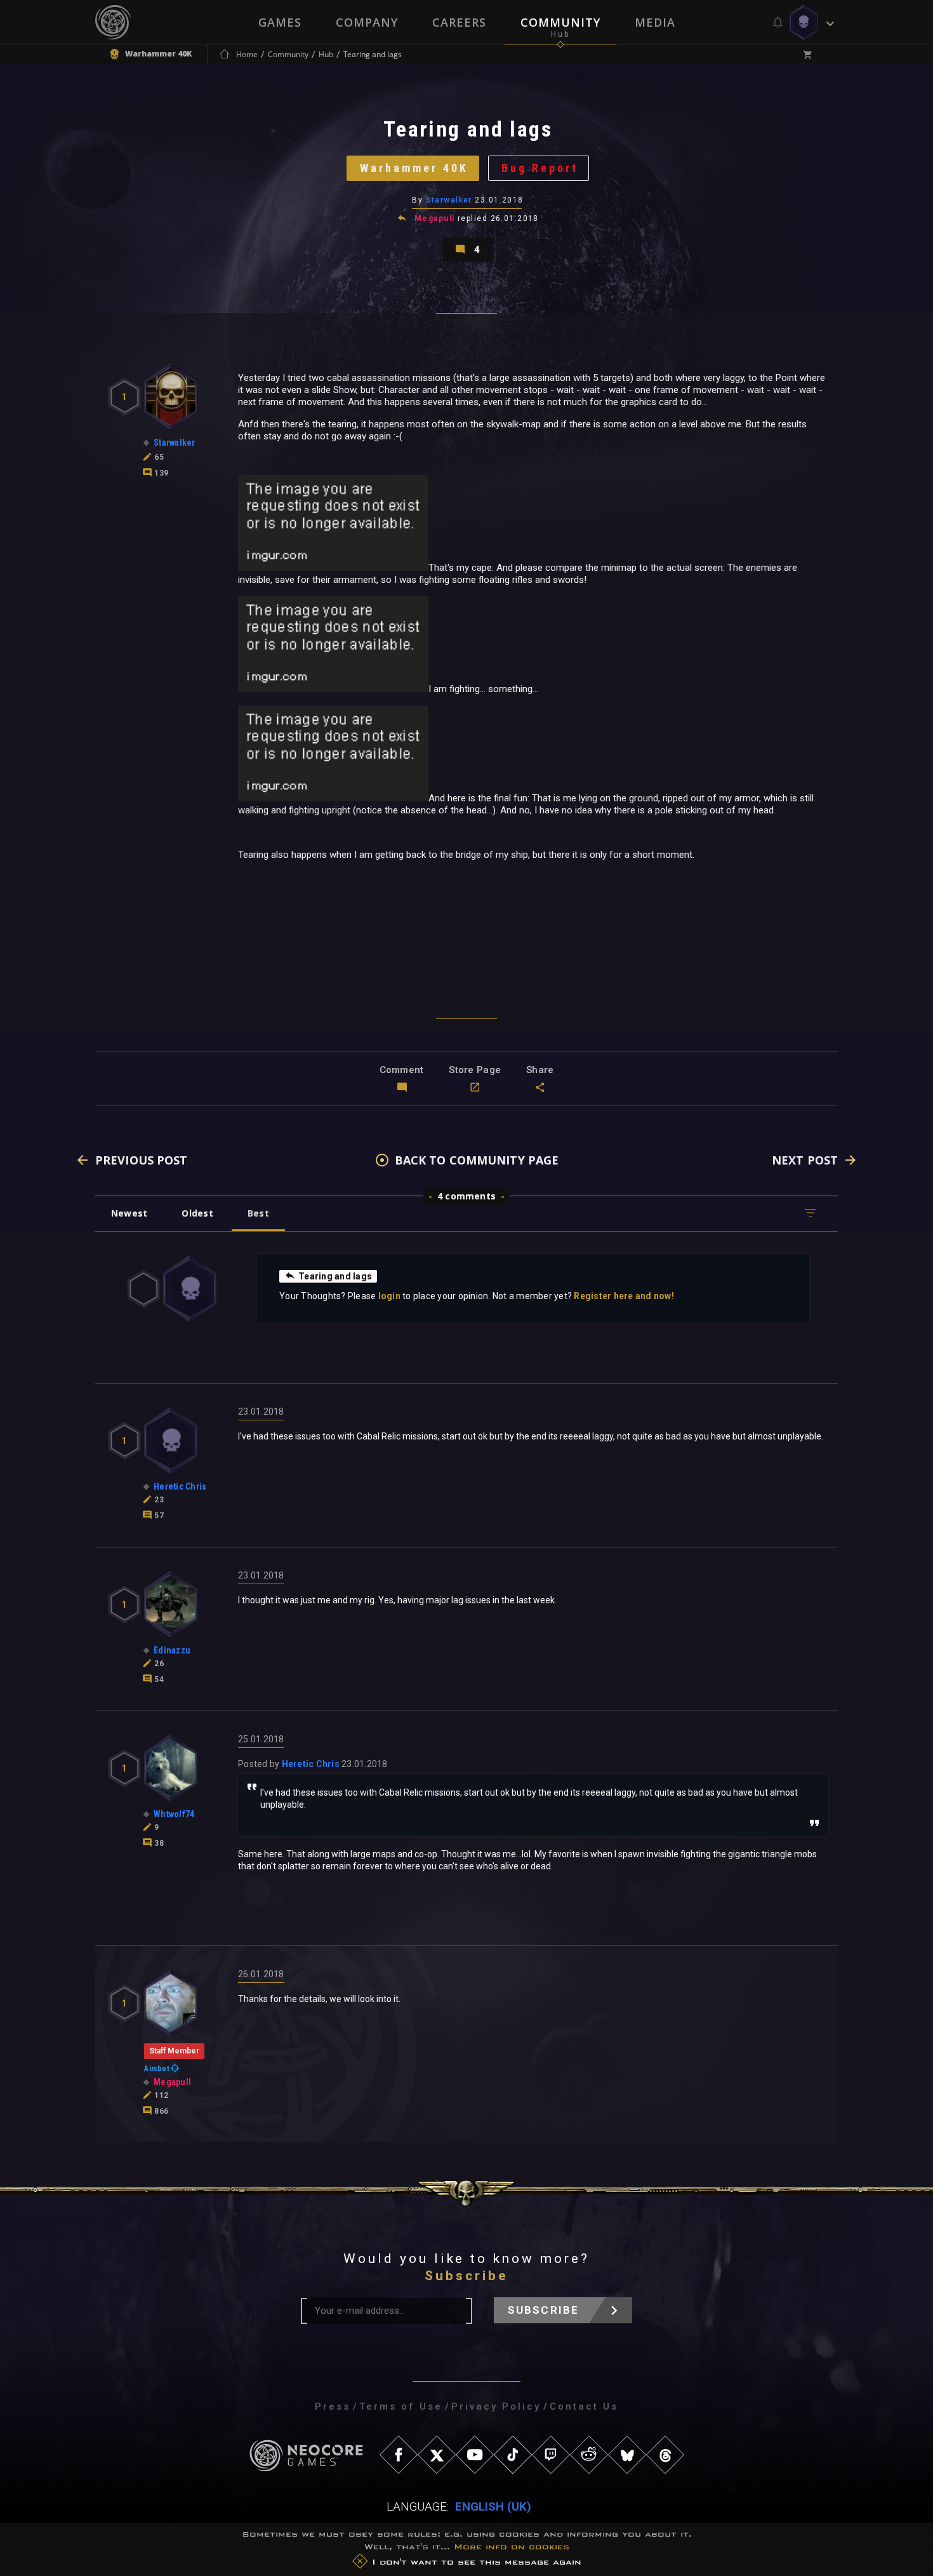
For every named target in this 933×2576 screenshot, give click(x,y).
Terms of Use (401, 2406)
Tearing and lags (335, 1276)
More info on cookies (512, 2546)
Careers (459, 22)
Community (560, 22)
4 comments (466, 1196)
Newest (129, 1213)
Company (367, 22)
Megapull (435, 218)
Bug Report (540, 168)
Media (655, 22)
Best (258, 1213)
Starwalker (449, 200)
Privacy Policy (496, 2406)
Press (333, 2406)
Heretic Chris (311, 1764)
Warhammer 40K (414, 168)
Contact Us (584, 2406)
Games (280, 22)
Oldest (197, 1213)
